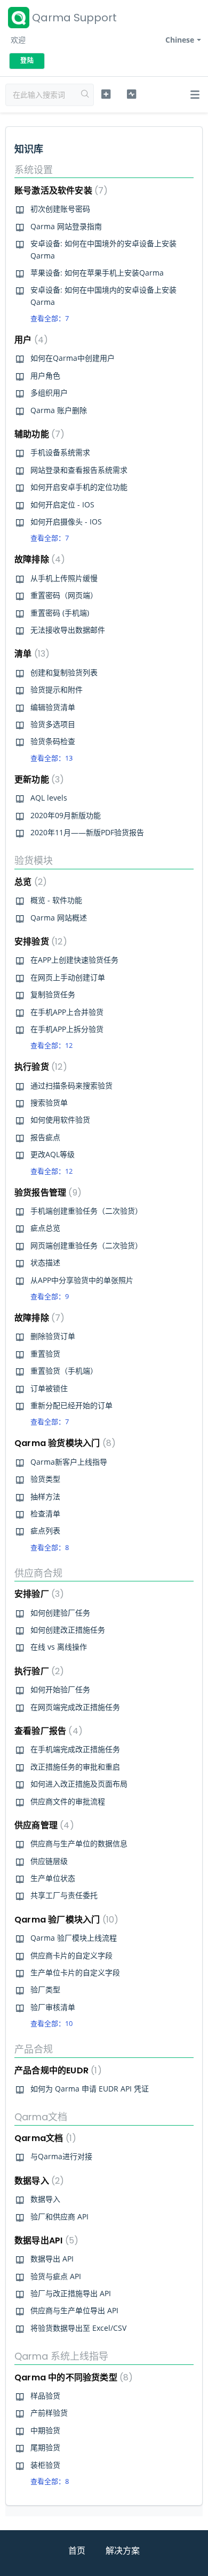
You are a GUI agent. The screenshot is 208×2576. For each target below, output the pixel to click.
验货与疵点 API (56, 2276)
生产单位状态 (53, 1878)
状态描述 (45, 1262)
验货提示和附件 (57, 689)
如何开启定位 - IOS (62, 504)
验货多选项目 (53, 724)
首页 (77, 2550)
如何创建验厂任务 (60, 1613)
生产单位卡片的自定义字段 (75, 1972)
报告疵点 (45, 1137)
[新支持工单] (106, 94)
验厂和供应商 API (59, 2216)
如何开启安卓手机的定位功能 (79, 487)
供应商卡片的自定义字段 (71, 1955)
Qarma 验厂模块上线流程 (74, 1938)
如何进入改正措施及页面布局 (79, 1784)
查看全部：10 (51, 2023)
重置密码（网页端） (64, 595)
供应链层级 (49, 1861)
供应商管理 (42, 1825)
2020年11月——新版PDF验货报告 (87, 832)
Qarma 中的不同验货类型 (71, 2377)
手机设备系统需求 (60, 452)
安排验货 (39, 942)
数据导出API (44, 2240)
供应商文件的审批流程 (68, 1801)
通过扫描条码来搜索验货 (71, 1085)
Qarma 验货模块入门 (63, 1443)
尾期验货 (45, 2447)
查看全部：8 (50, 1547)
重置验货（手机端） (64, 1371)
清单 (30, 654)
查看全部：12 (51, 1045)
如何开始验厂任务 (60, 1689)
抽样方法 (45, 1496)
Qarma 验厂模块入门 (64, 1920)
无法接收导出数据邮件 (68, 630)
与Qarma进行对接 (61, 2156)
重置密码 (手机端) (60, 613)
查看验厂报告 (46, 1731)
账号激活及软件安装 (59, 191)
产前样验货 (49, 2413)
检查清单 (45, 1513)
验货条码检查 (53, 741)
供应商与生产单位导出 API (74, 2310)
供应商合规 (38, 1573)
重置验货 (45, 1354)
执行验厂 (37, 1671)
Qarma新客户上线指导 (69, 1462)
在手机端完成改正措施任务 (75, 1749)
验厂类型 (45, 1989)
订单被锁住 (49, 1388)
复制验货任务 (53, 994)
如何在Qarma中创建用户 (73, 358)
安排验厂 (37, 1594)
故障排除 (38, 559)
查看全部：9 (50, 1296)
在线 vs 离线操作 (59, 1647)
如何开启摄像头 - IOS (66, 522)
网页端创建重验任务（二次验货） (86, 1245)
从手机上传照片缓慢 (64, 578)
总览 (29, 882)
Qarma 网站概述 (59, 918)
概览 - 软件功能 (56, 900)
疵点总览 (45, 1228)
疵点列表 (45, 1531)
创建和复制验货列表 (64, 672)
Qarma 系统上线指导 (61, 2356)
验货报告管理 (46, 1193)
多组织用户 (49, 393)
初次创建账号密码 (60, 209)
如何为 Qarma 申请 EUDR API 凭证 (90, 2089)
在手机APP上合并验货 (67, 1012)
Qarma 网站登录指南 (66, 226)
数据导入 (37, 2181)
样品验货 (45, 2396)
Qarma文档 (41, 2117)
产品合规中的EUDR (56, 2070)
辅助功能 (37, 434)
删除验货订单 (53, 1336)
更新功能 (37, 780)
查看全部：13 (51, 758)
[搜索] (85, 95)
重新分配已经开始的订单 (71, 1405)
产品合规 (34, 2049)
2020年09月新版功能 (66, 815)
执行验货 (39, 1067)
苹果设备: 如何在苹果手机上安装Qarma (97, 273)
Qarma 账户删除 (59, 410)
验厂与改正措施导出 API (71, 2293)
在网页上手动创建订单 (68, 977)
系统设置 (34, 170)
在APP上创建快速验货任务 (74, 960)
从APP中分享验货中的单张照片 (82, 1280)
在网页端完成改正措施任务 (75, 1707)
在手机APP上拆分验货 (67, 1029)
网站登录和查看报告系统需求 (79, 470)
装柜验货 (45, 2465)
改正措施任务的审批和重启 (75, 1767)
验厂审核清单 (53, 2007)
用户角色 (45, 376)
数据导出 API (52, 2259)
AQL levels (49, 798)
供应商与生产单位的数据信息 (79, 1843)
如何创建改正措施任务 (68, 1630)
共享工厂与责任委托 (64, 1895)
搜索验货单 (49, 1103)
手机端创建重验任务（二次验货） (86, 1211)
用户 (29, 340)
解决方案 (123, 2550)
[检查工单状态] (131, 94)
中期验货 (45, 2430)
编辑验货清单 (53, 707)
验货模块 (34, 861)
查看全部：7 (50, 318)
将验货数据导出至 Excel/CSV (78, 2328)
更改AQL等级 (53, 1154)
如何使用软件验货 (60, 1120)
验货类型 (45, 1479)
